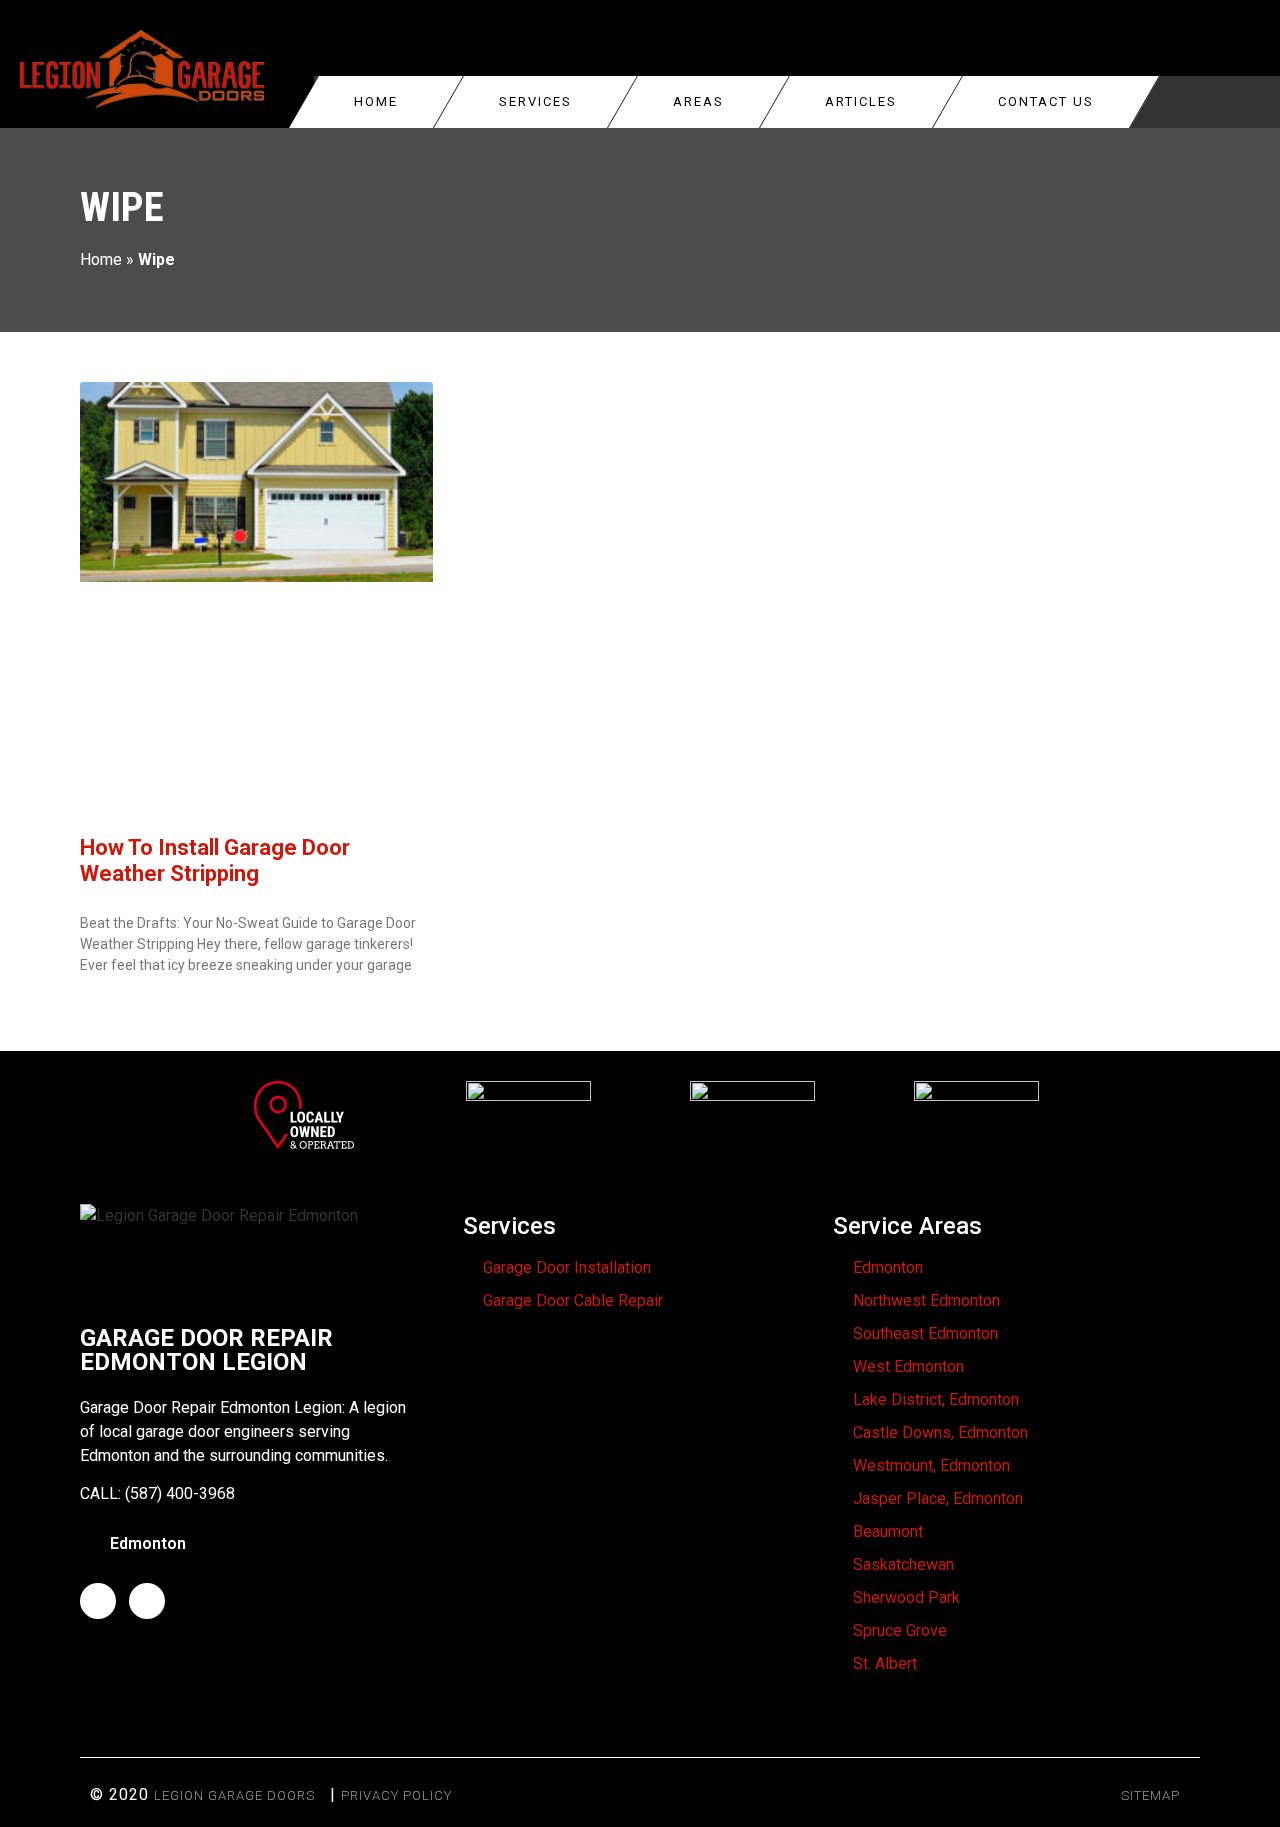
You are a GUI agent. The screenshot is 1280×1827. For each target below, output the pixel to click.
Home (376, 101)
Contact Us (1046, 101)
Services (535, 101)
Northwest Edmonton (926, 1300)
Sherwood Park (906, 1597)
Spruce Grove (900, 1630)
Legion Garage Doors (234, 1795)
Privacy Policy (396, 1795)
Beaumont (888, 1531)
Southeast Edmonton (925, 1333)
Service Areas (907, 1226)
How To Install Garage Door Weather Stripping (215, 860)
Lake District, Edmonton (936, 1399)
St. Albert (885, 1663)
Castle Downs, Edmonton (940, 1432)
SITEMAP (1150, 1795)
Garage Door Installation (567, 1267)
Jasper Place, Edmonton (938, 1498)
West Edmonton (908, 1366)
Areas (698, 101)
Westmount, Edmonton (931, 1465)
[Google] (147, 1601)
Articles (861, 101)
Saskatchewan (903, 1564)
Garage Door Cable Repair (573, 1300)
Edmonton (888, 1267)
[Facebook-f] (98, 1601)
